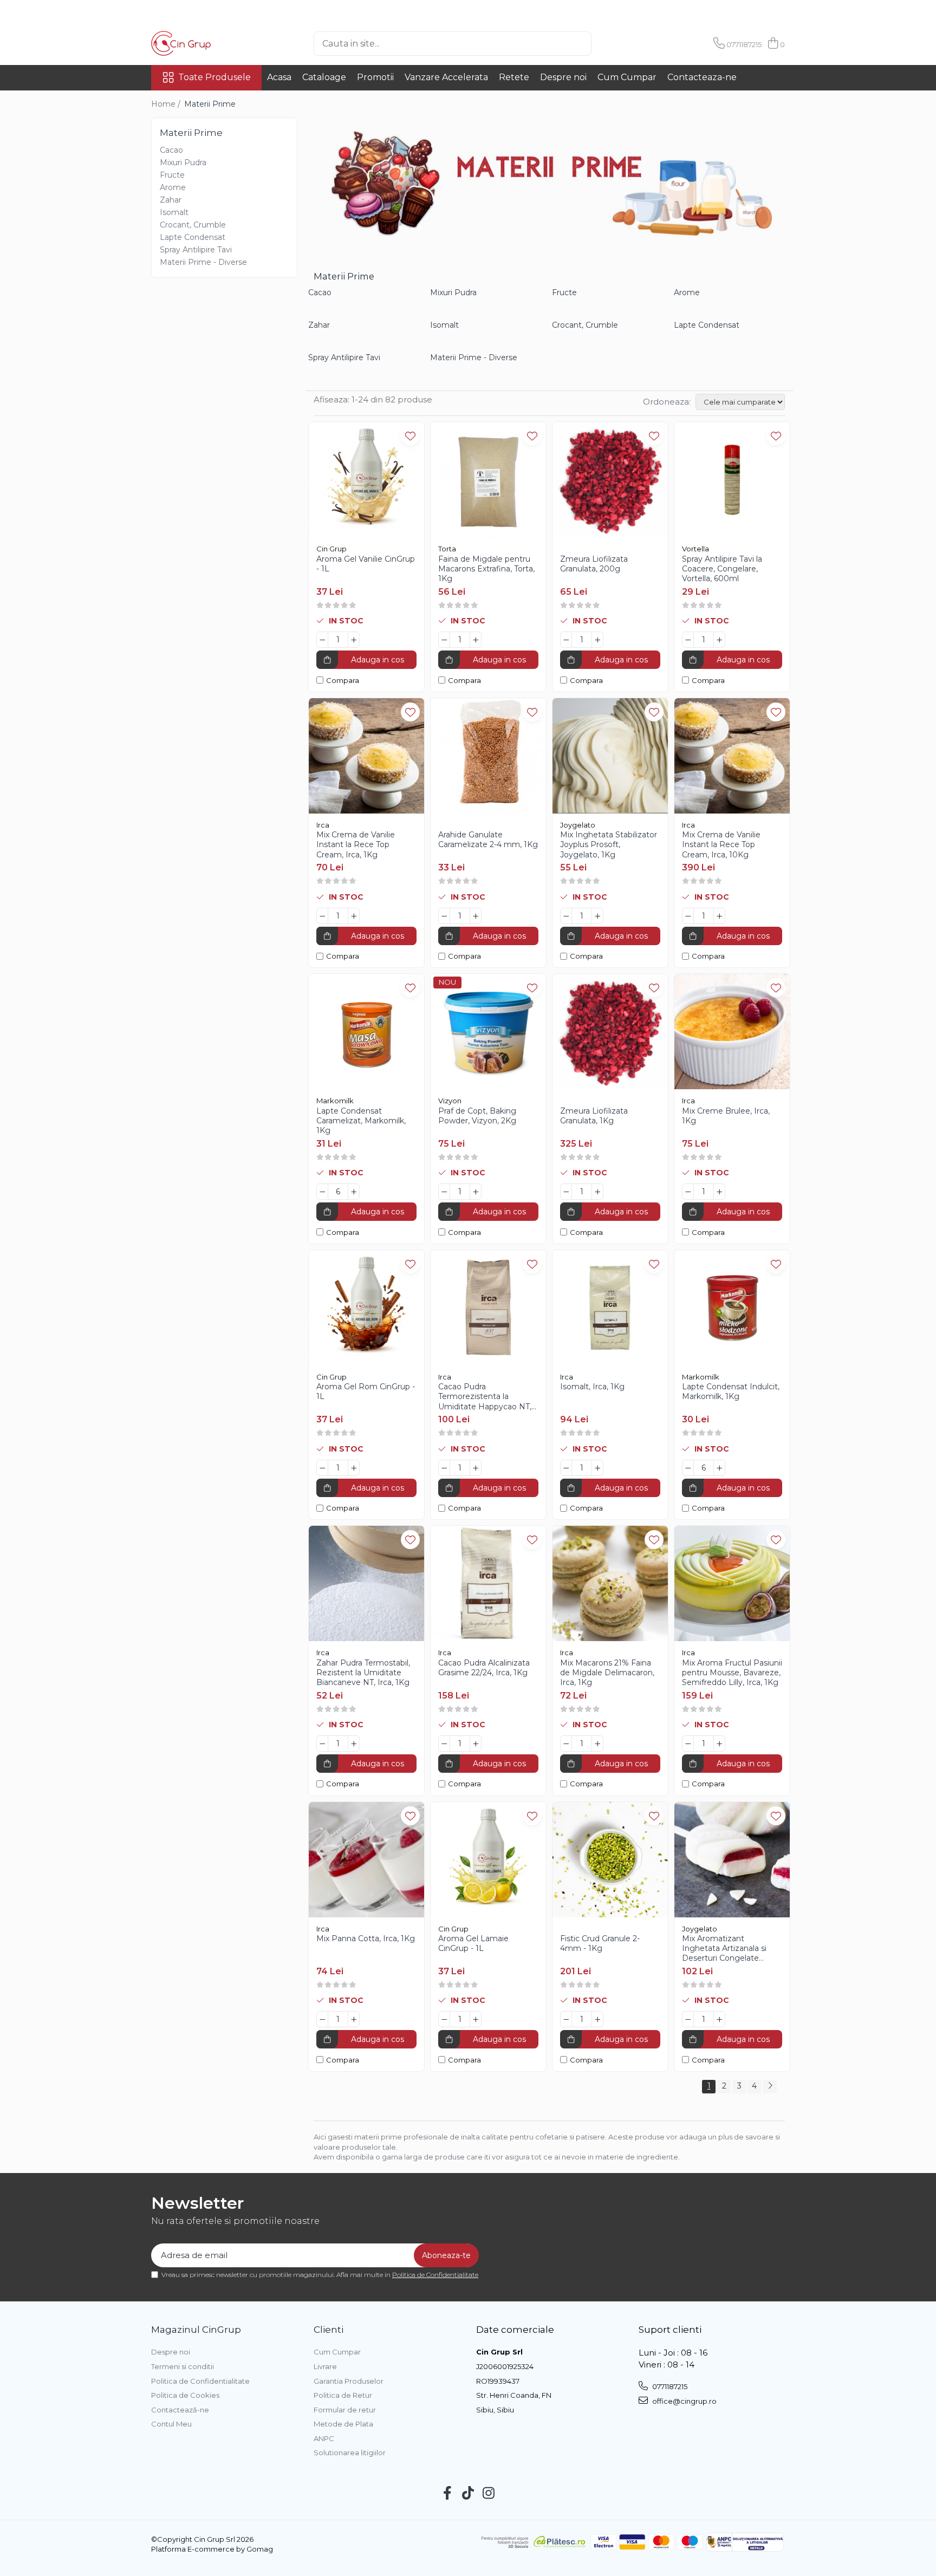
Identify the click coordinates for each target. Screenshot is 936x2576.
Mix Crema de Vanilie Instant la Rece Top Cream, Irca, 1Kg (356, 844)
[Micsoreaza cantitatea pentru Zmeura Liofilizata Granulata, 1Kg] (566, 1192)
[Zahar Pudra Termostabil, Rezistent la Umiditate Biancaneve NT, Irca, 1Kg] (366, 1583)
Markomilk (335, 1101)
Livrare (325, 2366)
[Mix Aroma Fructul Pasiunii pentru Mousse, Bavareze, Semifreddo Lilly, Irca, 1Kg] (732, 1583)
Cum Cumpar (627, 77)
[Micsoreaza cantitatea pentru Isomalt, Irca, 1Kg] (566, 1468)
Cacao (171, 150)
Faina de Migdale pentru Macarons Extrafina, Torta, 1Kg (486, 569)
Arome (173, 187)
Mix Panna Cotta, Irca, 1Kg (366, 1938)
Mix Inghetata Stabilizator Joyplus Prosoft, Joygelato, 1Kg (609, 844)
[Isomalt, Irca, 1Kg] (610, 1308)
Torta (447, 549)
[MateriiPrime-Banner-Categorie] (549, 183)
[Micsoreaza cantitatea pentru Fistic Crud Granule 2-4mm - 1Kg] (566, 2019)
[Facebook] (448, 2494)
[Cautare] (609, 44)
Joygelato (578, 825)
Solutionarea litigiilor (350, 2453)
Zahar (171, 200)
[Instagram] (489, 2494)
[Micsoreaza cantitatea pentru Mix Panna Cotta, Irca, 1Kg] (322, 2019)
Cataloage (324, 77)
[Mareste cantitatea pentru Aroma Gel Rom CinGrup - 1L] (354, 1468)
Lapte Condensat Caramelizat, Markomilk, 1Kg (361, 1121)
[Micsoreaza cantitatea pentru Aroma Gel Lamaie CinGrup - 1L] (444, 2019)
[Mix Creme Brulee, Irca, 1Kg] (732, 1032)
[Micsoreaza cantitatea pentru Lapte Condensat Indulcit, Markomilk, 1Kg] (688, 1468)
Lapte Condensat (193, 237)
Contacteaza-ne (702, 77)
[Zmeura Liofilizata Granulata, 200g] (610, 480)
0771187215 (669, 2386)
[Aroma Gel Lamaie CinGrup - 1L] (488, 1860)
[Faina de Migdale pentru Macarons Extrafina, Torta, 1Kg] (488, 480)
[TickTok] (468, 2494)
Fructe (172, 175)
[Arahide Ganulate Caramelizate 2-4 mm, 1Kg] (488, 756)
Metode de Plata (343, 2424)
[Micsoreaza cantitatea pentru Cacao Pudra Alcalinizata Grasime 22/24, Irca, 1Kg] (444, 1744)
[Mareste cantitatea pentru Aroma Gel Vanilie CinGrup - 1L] (354, 640)
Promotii (375, 77)
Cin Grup (331, 549)
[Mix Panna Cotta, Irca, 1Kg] (366, 1860)
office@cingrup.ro (684, 2401)
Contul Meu (171, 2424)
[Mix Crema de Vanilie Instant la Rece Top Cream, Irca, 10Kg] (732, 756)
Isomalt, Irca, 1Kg (592, 1387)
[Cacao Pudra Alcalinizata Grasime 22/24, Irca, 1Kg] (488, 1583)
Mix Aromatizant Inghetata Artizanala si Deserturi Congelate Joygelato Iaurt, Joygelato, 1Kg (732, 1949)
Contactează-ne (180, 2410)
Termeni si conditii (183, 2366)
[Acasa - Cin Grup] (205, 43)
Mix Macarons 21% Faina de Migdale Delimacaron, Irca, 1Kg (607, 1673)
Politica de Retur (343, 2395)
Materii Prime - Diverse (203, 262)
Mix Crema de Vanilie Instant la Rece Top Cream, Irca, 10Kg (721, 844)
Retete (514, 77)
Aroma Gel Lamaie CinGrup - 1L (473, 1943)
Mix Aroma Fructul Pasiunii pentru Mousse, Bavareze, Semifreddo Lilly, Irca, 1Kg (732, 1673)
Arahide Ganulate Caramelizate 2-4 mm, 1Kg (488, 840)
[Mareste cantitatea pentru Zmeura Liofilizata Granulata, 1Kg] (597, 1192)
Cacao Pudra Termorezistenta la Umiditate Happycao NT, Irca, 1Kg (485, 1397)
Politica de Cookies (185, 2395)
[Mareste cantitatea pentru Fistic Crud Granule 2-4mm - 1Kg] (597, 2019)
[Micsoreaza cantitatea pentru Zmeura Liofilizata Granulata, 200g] (566, 640)
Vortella (695, 549)
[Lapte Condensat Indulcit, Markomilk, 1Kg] (732, 1308)
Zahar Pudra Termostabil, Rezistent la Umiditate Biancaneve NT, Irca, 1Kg (363, 1673)
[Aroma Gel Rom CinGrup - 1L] (366, 1308)
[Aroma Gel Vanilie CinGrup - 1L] (366, 480)
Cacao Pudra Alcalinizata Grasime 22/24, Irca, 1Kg (484, 1668)
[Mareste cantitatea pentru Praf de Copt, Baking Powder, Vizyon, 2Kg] (476, 1192)
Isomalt (174, 212)
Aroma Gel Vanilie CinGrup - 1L (366, 564)
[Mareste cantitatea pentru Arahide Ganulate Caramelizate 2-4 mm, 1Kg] (476, 916)
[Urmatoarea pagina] (770, 2087)
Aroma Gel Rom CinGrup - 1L (366, 1391)
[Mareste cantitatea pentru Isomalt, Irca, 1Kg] (597, 1468)
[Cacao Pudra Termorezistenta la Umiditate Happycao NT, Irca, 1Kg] (488, 1308)
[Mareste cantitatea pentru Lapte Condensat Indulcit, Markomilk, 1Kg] (719, 1468)
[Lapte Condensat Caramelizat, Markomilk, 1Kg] (366, 1032)
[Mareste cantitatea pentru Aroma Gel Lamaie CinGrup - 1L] (476, 2019)
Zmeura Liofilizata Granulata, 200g (594, 564)
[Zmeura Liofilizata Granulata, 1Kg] (610, 1032)
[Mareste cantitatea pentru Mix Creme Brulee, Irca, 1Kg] (719, 1192)
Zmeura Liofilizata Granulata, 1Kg (594, 1116)
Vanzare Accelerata (446, 77)
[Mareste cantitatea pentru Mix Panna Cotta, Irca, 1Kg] (354, 2019)
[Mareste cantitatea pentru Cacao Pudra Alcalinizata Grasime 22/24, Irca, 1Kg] (476, 1744)
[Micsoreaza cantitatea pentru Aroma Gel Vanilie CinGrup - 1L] (322, 640)
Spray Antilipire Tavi (196, 250)
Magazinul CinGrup (196, 2330)
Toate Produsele (214, 77)
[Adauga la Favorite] (410, 436)
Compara (343, 680)
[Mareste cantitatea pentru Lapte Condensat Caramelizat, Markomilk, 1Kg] (354, 1192)
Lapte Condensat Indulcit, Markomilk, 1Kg (731, 1391)
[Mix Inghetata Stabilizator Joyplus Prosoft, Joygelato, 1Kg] (610, 756)
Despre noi (563, 77)
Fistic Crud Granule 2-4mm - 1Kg (600, 1943)
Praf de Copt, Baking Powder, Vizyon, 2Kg (477, 1116)
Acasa (279, 77)
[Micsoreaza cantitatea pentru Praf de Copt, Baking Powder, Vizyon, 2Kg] (444, 1192)
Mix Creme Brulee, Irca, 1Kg (726, 1116)
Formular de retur (345, 2410)
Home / (167, 104)
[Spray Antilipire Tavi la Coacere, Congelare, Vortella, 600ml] (732, 480)
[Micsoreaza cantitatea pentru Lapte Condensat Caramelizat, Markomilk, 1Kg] (322, 1192)
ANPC (324, 2438)
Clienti (329, 2330)
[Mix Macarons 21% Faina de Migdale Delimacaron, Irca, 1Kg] (610, 1583)
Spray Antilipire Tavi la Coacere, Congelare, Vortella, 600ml (722, 569)
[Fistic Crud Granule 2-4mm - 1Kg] (610, 1860)
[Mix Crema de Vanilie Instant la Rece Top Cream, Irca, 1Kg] (366, 756)
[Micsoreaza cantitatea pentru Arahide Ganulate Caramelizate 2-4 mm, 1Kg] (444, 916)
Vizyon (450, 1101)
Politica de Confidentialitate (435, 2275)
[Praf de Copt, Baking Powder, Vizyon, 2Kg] (488, 1032)
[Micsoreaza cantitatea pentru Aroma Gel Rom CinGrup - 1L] (322, 1468)
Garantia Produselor (349, 2381)
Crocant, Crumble (193, 225)
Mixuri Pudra (183, 162)
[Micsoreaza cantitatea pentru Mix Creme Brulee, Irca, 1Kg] (688, 1192)
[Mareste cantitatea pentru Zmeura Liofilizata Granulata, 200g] (597, 640)
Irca (323, 825)
